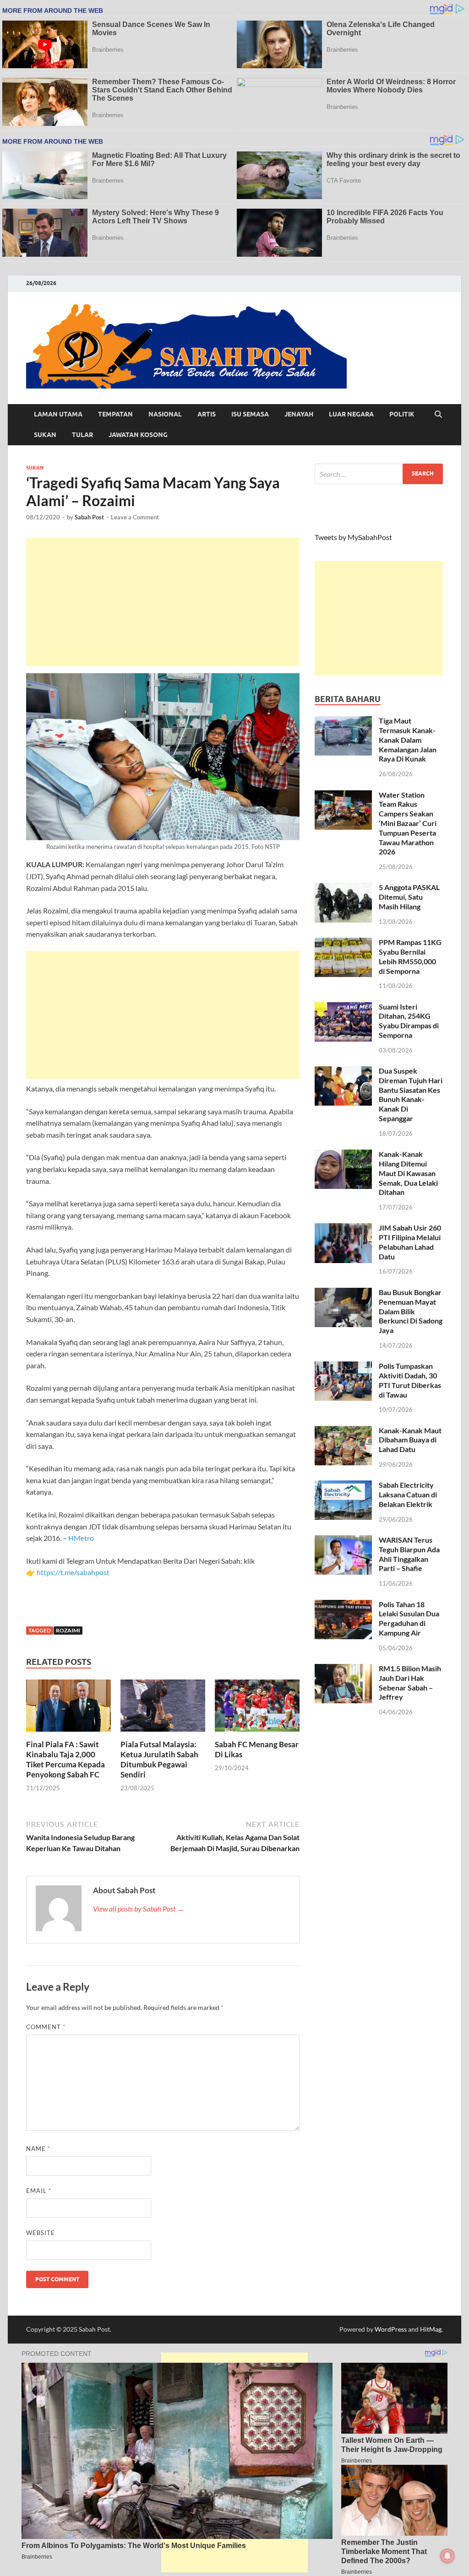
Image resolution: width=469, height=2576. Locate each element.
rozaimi (68, 1630)
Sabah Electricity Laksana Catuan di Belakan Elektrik (408, 1494)
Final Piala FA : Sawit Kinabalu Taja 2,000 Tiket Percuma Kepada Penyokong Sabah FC (65, 1759)
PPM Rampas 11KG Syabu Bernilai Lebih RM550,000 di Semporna (410, 956)
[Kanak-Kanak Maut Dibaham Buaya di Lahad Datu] (343, 1431)
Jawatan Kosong (138, 435)
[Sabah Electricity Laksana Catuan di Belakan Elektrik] (343, 1486)
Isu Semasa (250, 414)
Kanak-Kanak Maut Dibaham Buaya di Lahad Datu (410, 1440)
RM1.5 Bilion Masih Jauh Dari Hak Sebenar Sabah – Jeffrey (410, 1682)
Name (38, 2149)
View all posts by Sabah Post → (139, 1909)
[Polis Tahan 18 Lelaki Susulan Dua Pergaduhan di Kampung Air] (343, 1605)
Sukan (45, 435)
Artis (207, 414)
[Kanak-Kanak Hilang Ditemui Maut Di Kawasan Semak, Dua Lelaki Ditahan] (343, 1155)
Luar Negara (351, 414)
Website (41, 2233)
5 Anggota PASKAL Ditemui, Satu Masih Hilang (409, 897)
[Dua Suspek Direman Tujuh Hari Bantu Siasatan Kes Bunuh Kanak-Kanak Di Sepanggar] (343, 1072)
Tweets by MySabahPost (353, 537)
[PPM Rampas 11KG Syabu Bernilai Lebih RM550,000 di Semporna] (343, 943)
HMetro (81, 1538)
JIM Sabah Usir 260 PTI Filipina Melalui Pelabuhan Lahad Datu (410, 1242)
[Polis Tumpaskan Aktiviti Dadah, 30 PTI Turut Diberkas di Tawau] (343, 1367)
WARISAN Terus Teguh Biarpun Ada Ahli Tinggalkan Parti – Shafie (409, 1554)
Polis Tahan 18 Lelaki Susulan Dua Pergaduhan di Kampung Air (409, 1618)
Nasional (165, 414)
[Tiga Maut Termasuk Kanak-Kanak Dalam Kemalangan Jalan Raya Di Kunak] (343, 721)
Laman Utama (58, 414)
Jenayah (299, 414)
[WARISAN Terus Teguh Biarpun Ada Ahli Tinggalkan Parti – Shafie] (343, 1541)
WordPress (391, 2329)
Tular (82, 435)
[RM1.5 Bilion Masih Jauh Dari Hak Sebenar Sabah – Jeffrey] (343, 1669)
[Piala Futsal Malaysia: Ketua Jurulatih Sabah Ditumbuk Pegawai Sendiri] (163, 1709)
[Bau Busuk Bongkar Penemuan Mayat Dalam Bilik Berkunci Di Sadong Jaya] (343, 1293)
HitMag (431, 2329)
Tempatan (115, 414)
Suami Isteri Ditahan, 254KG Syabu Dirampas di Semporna (409, 1021)
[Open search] (438, 415)
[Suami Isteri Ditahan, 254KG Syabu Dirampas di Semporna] (343, 1007)
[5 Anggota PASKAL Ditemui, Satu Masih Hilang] (343, 888)
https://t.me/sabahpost (73, 1572)
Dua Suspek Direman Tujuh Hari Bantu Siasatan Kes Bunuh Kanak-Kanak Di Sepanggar (411, 1094)
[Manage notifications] (447, 2556)
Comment (46, 2027)
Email (39, 2191)
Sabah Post (89, 517)
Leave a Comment (135, 517)
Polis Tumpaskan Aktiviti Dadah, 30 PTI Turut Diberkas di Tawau (410, 1380)
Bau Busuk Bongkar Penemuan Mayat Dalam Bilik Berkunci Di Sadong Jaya (411, 1311)
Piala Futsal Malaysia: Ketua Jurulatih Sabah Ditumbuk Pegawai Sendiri (159, 1759)
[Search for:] (379, 474)
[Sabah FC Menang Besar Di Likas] (257, 1709)
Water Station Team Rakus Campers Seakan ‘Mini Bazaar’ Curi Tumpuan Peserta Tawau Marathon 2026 (408, 823)
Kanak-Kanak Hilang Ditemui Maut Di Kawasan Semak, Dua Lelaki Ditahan (408, 1173)
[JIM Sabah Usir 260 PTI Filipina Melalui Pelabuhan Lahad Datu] (343, 1229)
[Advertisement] (163, 602)
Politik (402, 414)
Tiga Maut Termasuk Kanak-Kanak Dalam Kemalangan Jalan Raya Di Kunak (408, 740)
